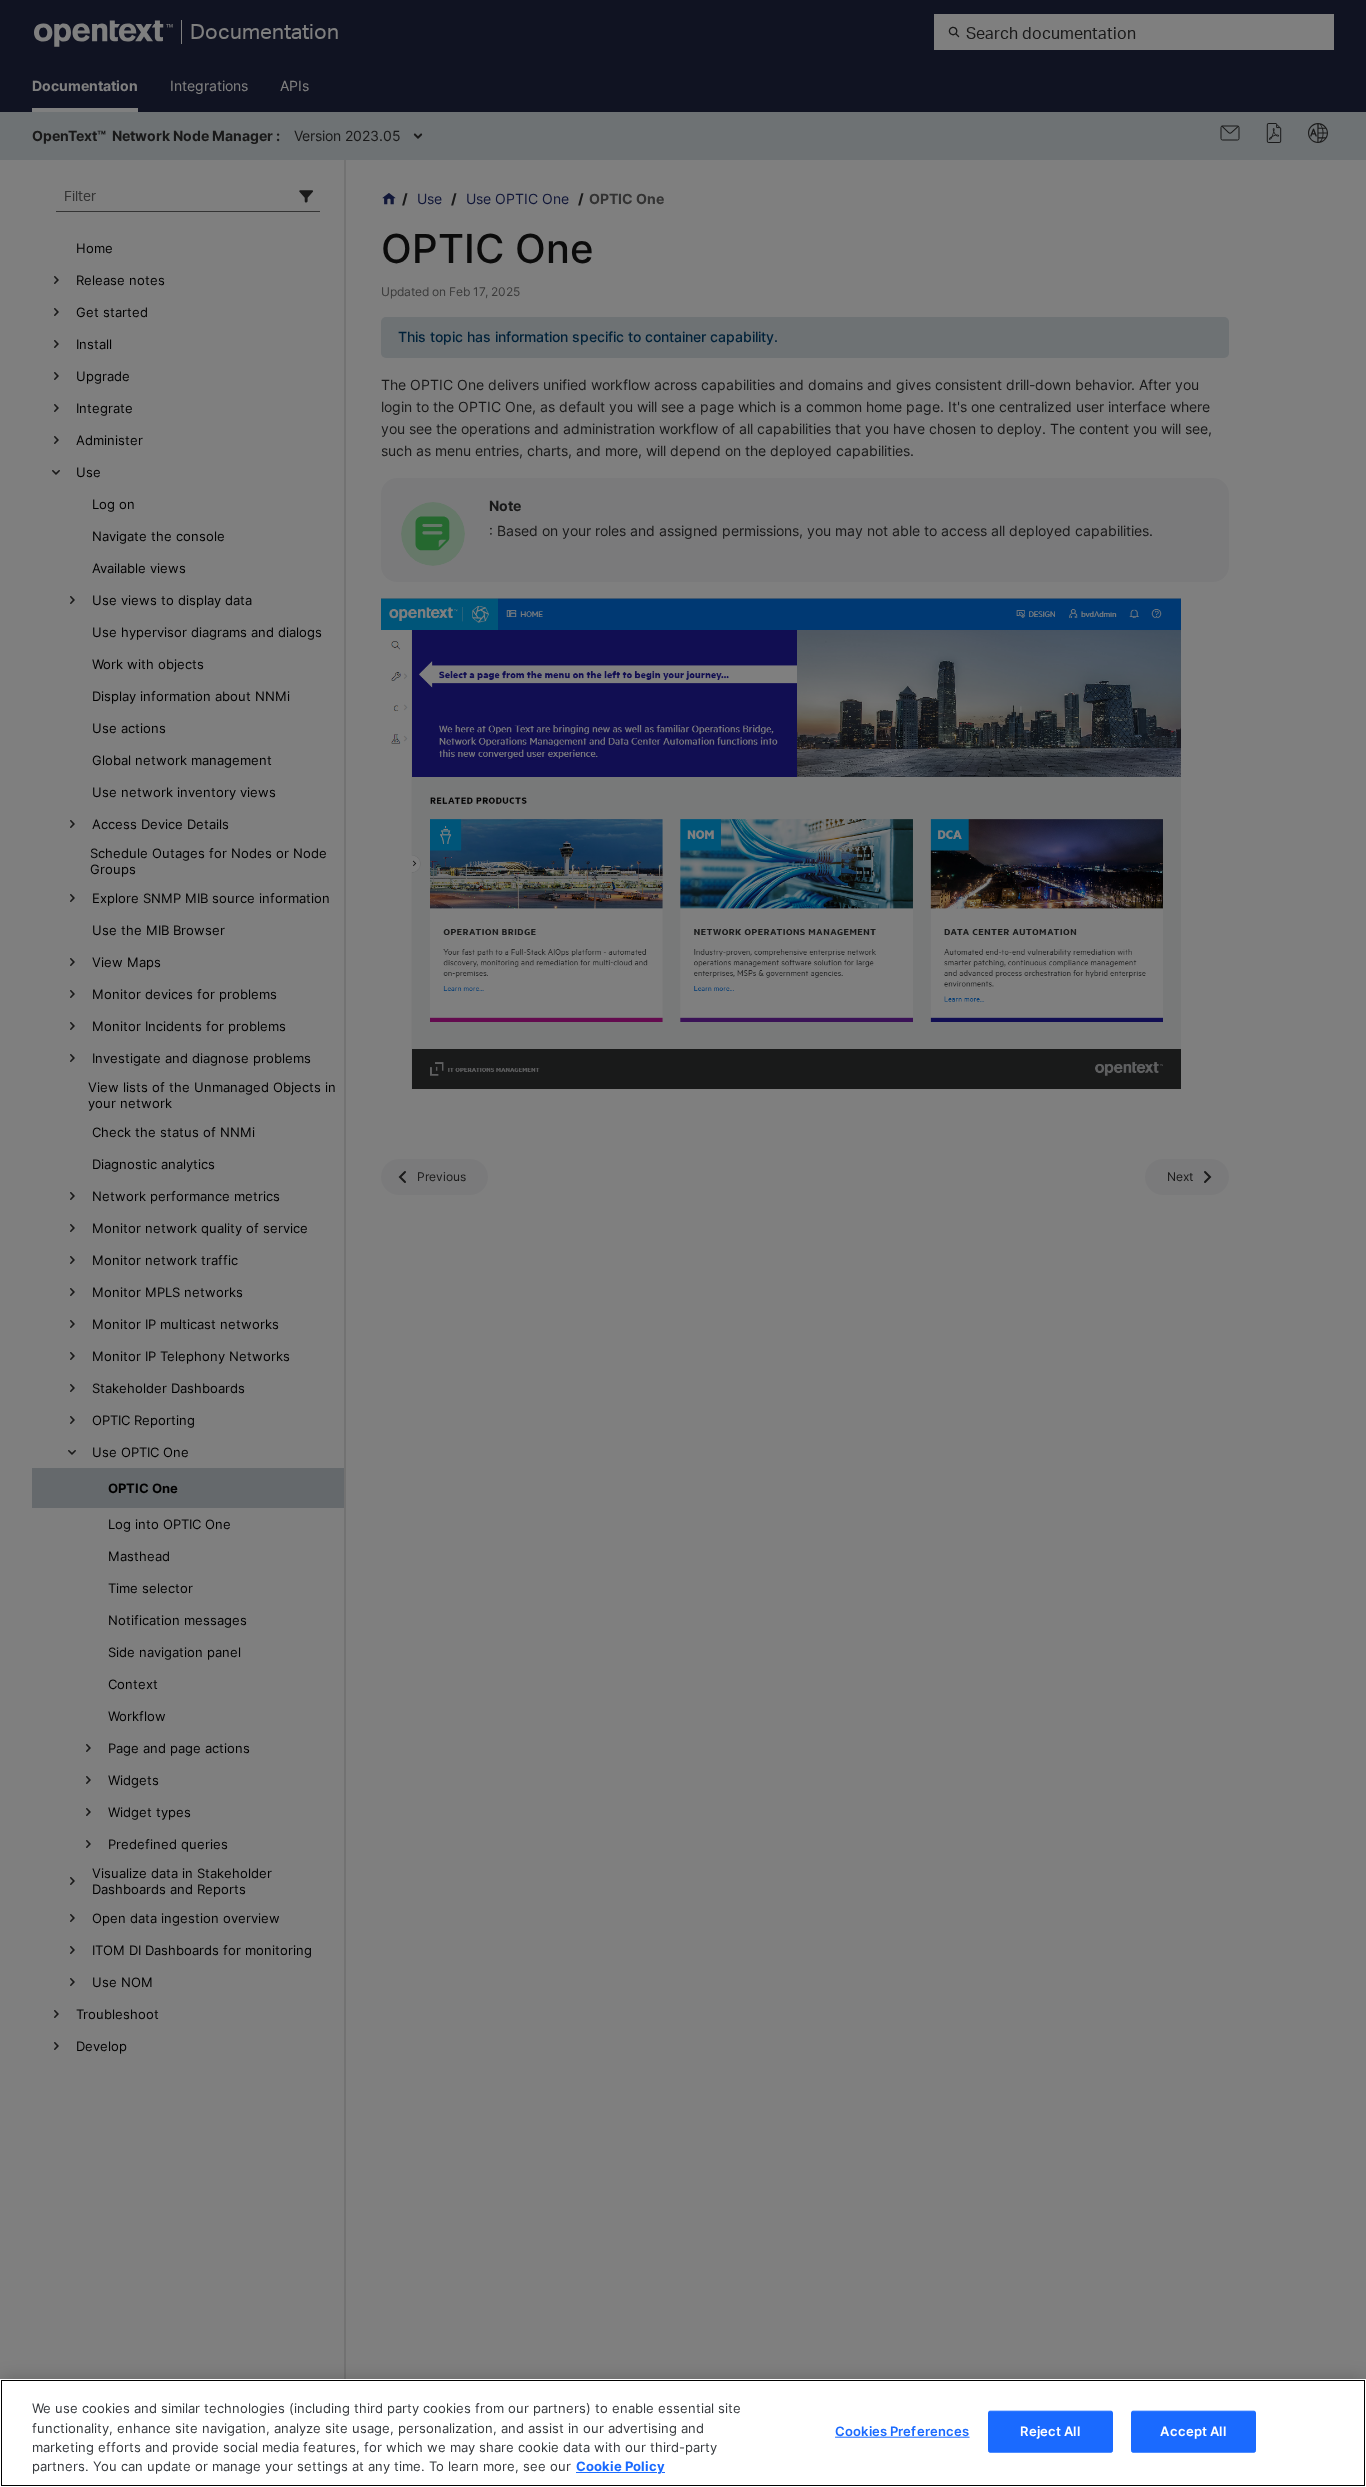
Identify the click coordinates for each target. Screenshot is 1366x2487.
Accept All (1192, 2431)
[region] (683, 2433)
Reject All (1049, 2431)
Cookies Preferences (902, 2431)
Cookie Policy (620, 2466)
